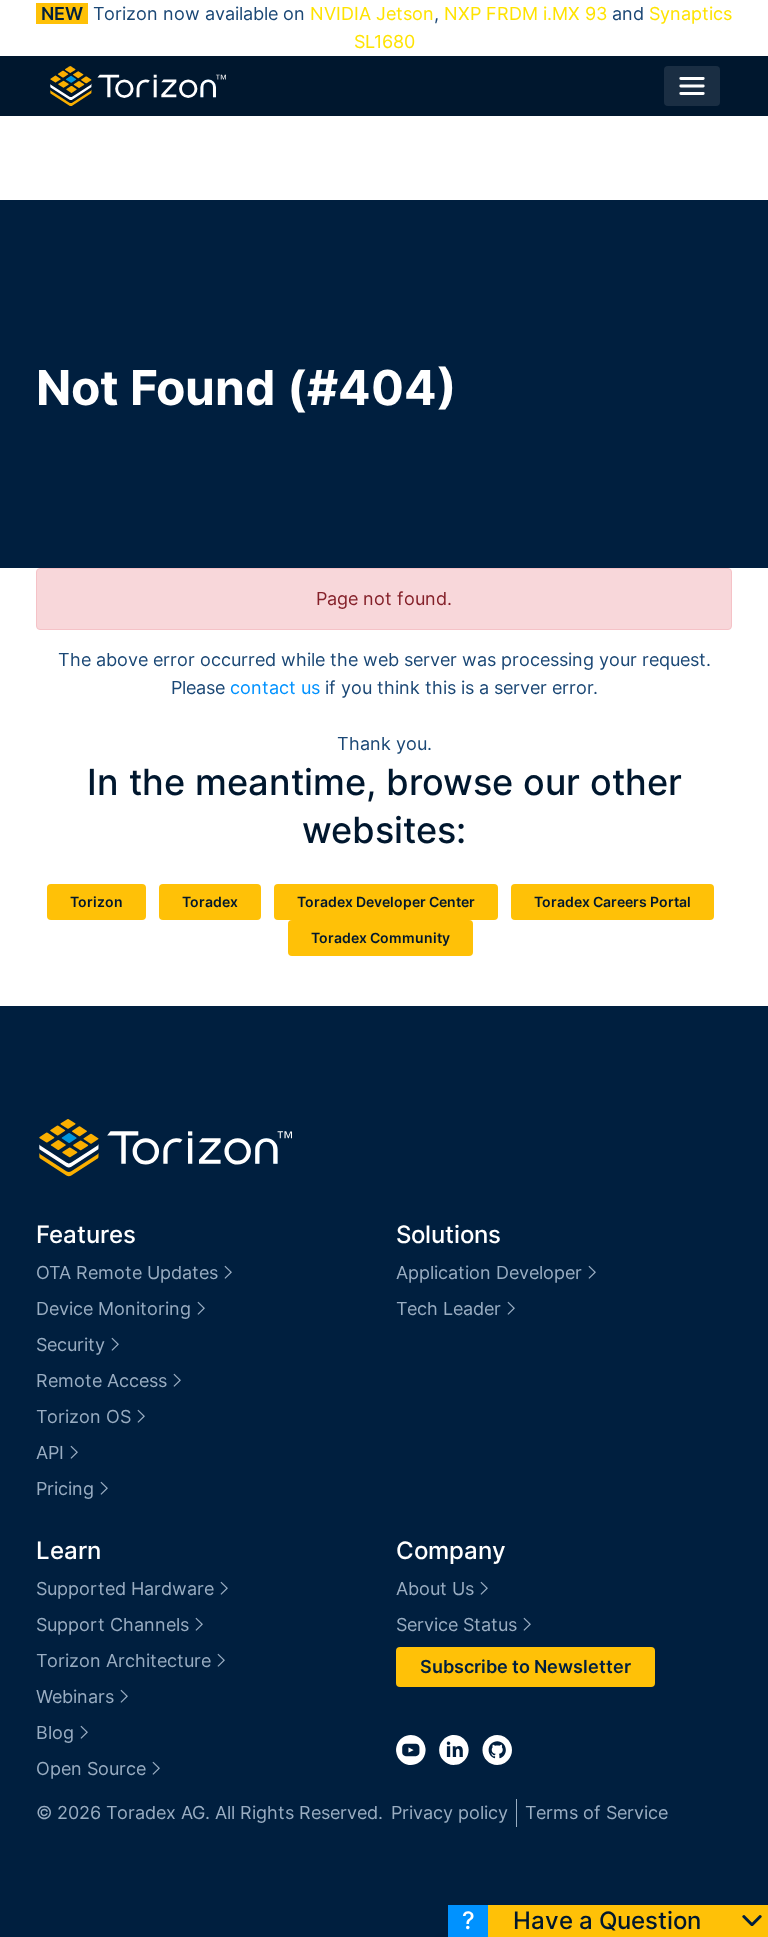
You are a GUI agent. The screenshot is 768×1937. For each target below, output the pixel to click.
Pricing (65, 1488)
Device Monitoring (113, 1308)
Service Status (456, 1624)
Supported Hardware (125, 1588)
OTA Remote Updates (127, 1272)
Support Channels (112, 1624)
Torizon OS (83, 1416)
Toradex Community (380, 937)
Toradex (210, 901)
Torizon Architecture (123, 1660)
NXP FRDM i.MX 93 (525, 13)
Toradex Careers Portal (612, 901)
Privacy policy (449, 1812)
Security (70, 1344)
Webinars (75, 1696)
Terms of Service (596, 1812)
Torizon (96, 901)
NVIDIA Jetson (372, 13)
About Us (435, 1588)
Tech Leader (448, 1308)
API (50, 1452)
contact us (275, 687)
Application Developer (489, 1272)
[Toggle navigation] (692, 86)
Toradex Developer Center (386, 901)
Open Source (91, 1768)
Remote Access (101, 1380)
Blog (55, 1732)
